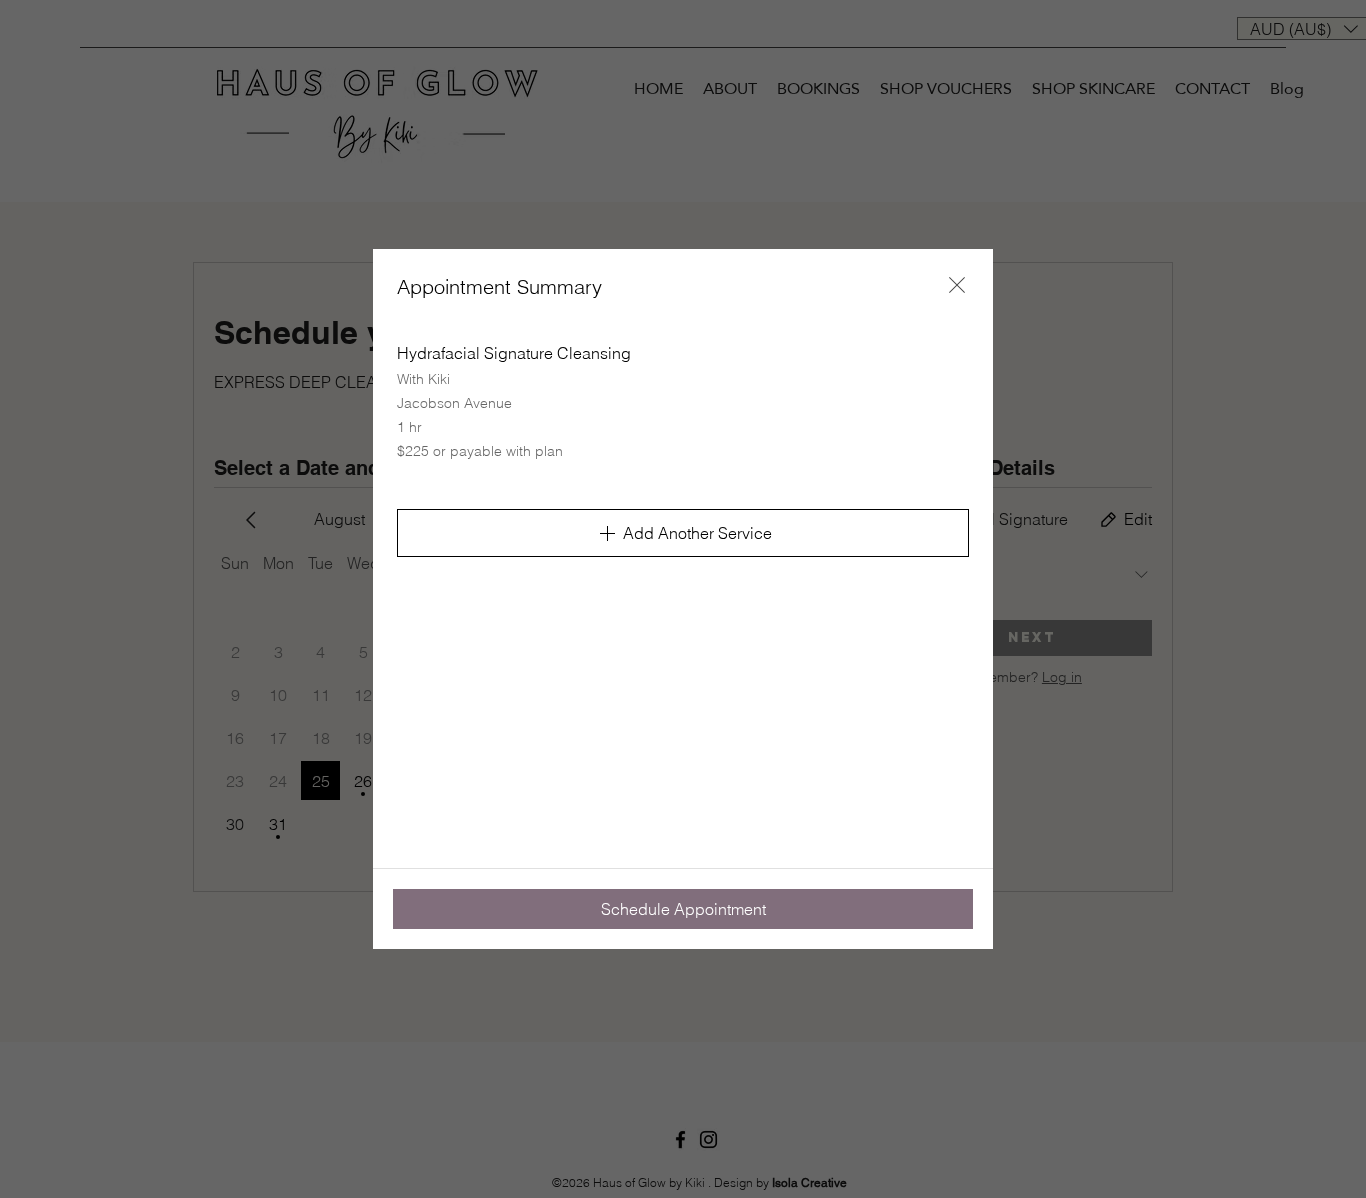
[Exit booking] (957, 285)
